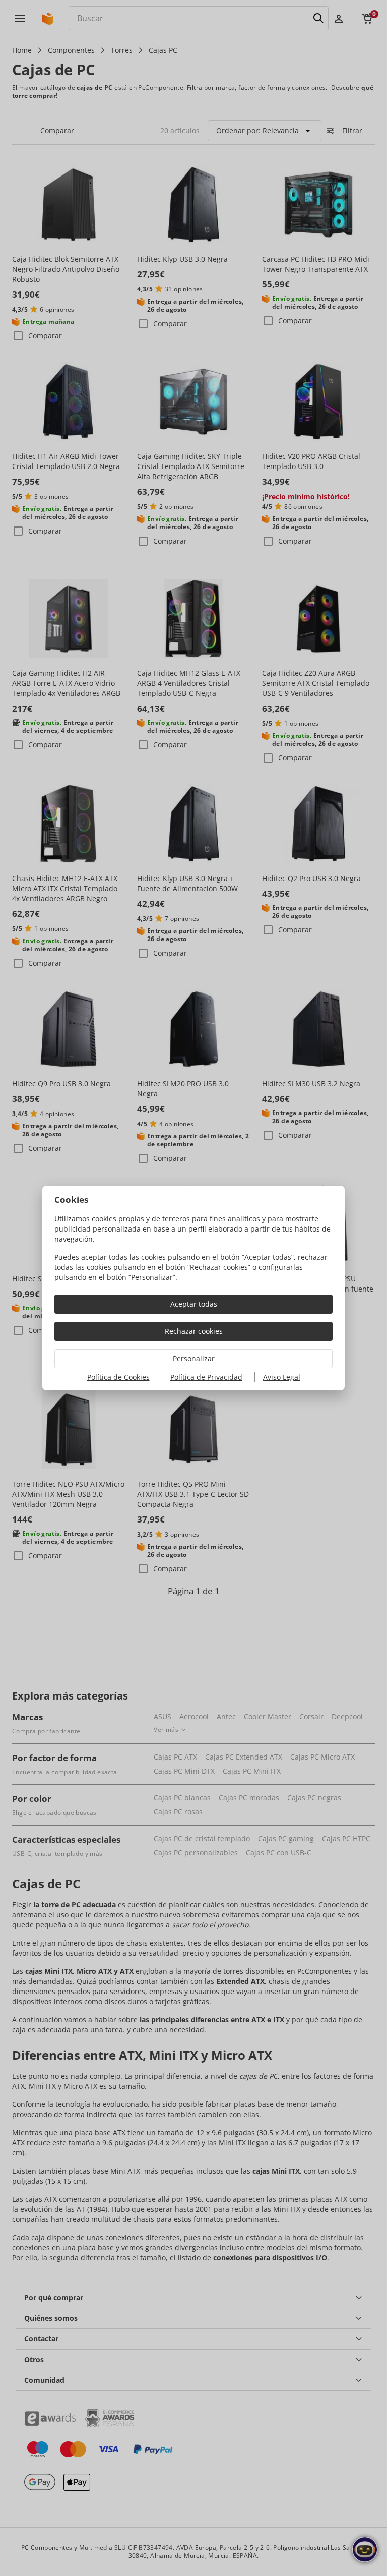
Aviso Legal (282, 1377)
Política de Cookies (118, 1377)
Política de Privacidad (206, 1377)
